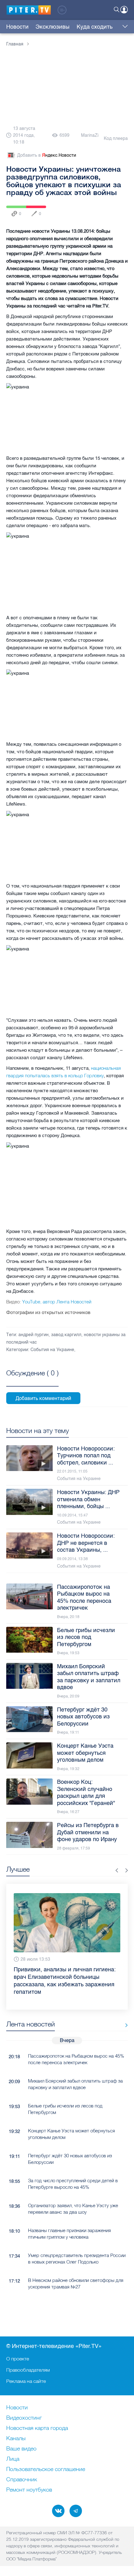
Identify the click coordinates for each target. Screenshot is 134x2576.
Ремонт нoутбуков (29, 2490)
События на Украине (52, 1350)
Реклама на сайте (26, 2381)
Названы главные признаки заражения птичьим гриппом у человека (69, 2234)
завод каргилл (66, 1335)
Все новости (124, 2025)
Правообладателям (28, 2370)
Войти (124, 10)
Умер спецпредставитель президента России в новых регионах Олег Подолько (77, 2259)
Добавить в (47, 155)
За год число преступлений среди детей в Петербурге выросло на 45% (73, 2184)
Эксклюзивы (53, 27)
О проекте (18, 2359)
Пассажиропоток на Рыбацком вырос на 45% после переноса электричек (76, 2059)
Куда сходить (95, 27)
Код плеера (116, 138)
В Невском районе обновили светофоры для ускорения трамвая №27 (76, 2283)
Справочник (22, 2480)
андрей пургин (33, 1335)
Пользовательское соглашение (46, 2469)
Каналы (16, 2439)
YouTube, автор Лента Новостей (49, 1302)
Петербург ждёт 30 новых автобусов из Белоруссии (70, 2159)
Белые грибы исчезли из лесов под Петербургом (65, 2109)
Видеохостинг (24, 2418)
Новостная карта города (37, 2428)
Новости (17, 27)
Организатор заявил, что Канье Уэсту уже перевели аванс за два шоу (73, 2209)
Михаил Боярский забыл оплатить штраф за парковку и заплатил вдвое (75, 2084)
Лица (13, 2459)
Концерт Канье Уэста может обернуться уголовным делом (72, 2134)
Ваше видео (21, 2449)
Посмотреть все (32, 1380)
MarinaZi (90, 135)
